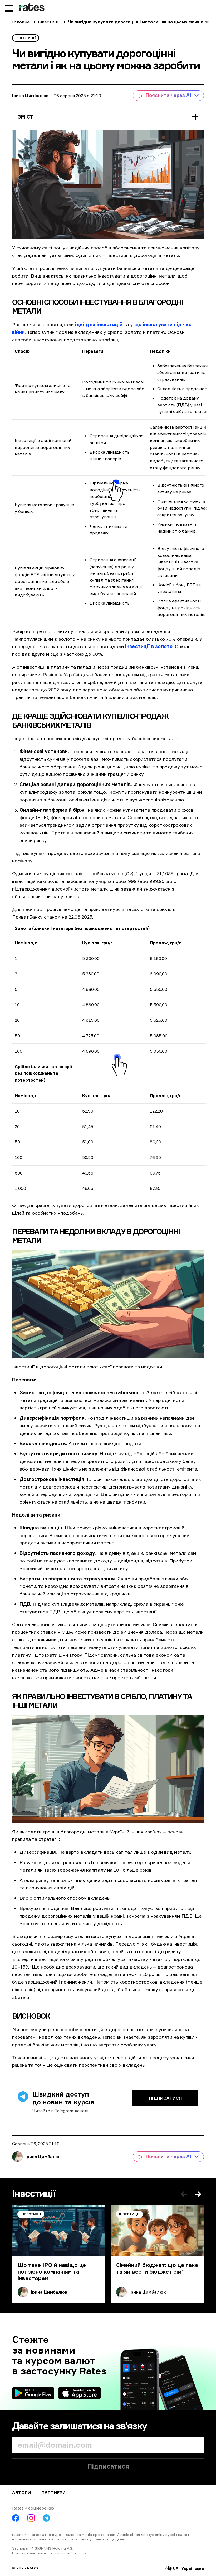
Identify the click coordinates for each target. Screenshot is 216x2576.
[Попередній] (184, 2194)
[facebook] (16, 2518)
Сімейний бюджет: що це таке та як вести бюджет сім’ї (157, 2268)
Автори (21, 2493)
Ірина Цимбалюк (30, 96)
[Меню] (9, 8)
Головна (21, 22)
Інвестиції (49, 22)
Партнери (53, 2493)
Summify (79, 2553)
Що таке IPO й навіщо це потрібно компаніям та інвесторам (52, 2272)
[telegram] (46, 2518)
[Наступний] (198, 2194)
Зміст (26, 117)
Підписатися (165, 2098)
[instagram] (31, 2518)
